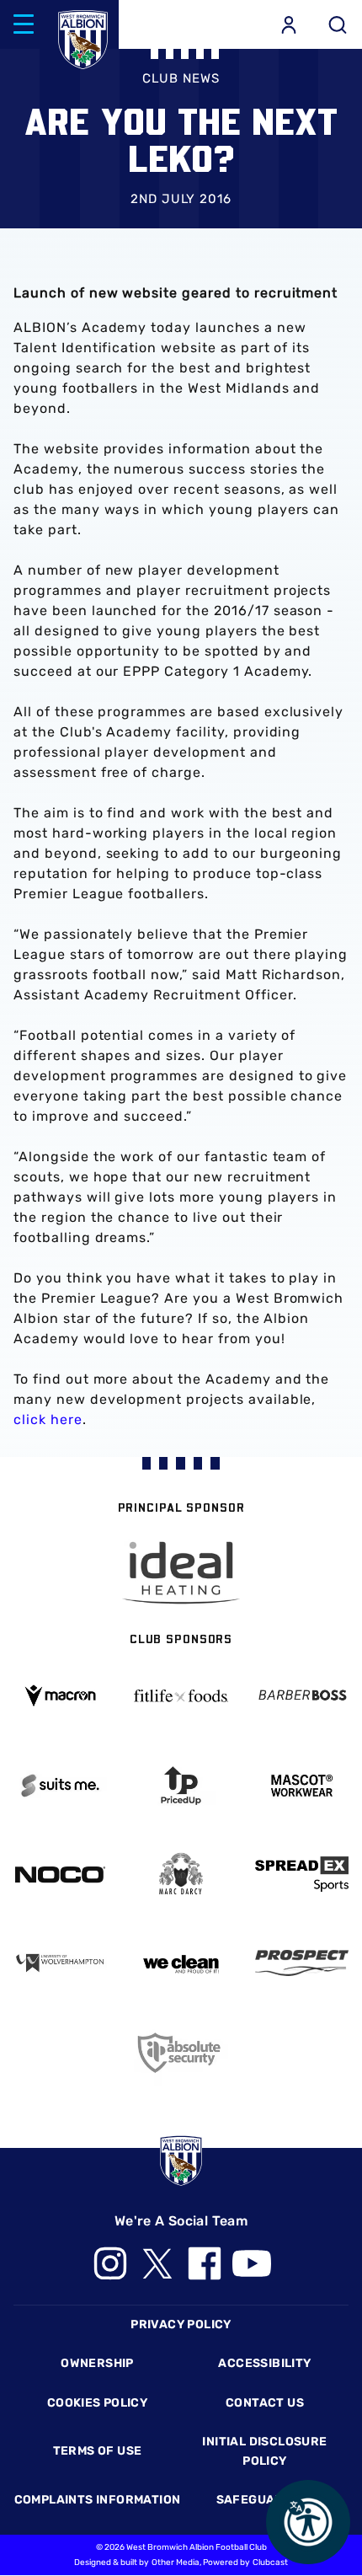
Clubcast (270, 2563)
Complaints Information (98, 2500)
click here (48, 1419)
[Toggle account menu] (289, 24)
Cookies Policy (97, 2403)
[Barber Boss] (302, 1696)
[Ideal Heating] (181, 1573)
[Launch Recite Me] (308, 2522)
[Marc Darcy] (181, 1874)
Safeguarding (265, 2500)
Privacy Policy (181, 2324)
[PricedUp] (181, 1785)
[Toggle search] (338, 24)
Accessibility (264, 2363)
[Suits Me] (60, 1785)
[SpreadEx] (302, 1874)
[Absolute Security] (181, 2052)
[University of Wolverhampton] (60, 1963)
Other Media (176, 2563)
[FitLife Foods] (181, 1696)
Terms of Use (98, 2451)
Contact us (265, 2403)
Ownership (97, 2363)
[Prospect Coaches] (302, 1963)
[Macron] (60, 1696)
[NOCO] (60, 1874)
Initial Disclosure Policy (264, 2451)
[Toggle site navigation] (24, 24)
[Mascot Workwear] (302, 1785)
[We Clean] (181, 1963)
